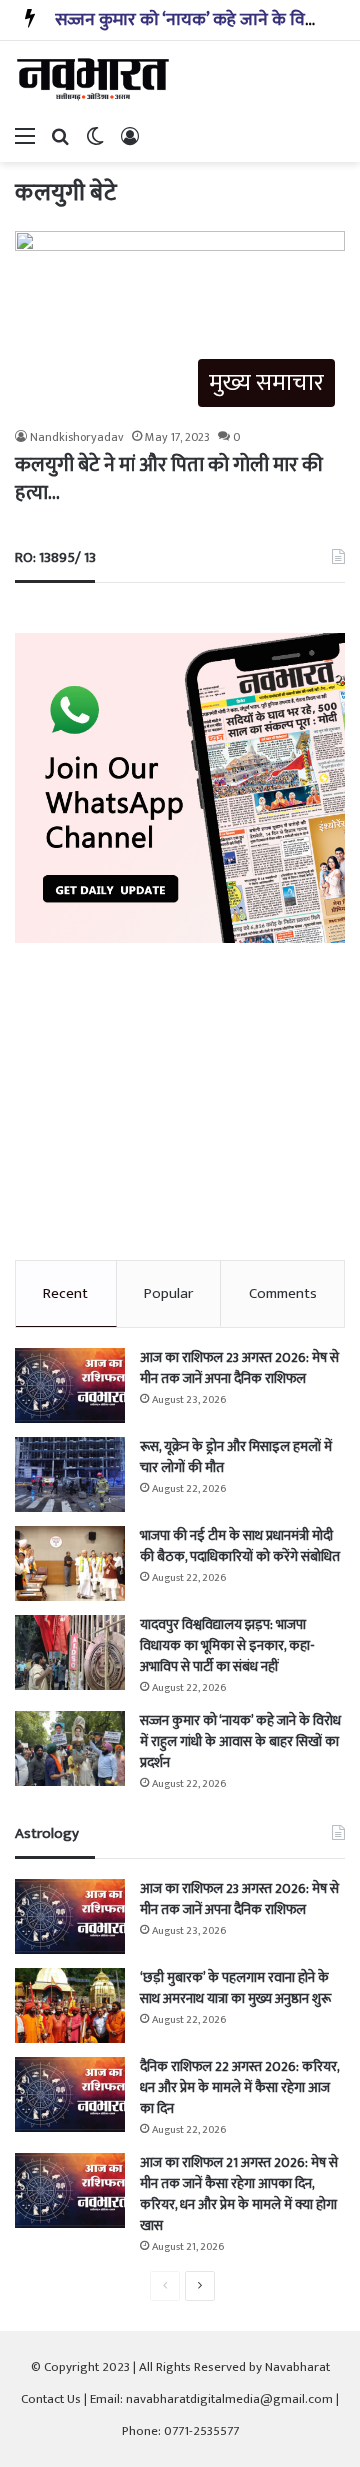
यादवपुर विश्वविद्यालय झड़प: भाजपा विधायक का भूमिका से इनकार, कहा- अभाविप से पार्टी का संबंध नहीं (227, 1645)
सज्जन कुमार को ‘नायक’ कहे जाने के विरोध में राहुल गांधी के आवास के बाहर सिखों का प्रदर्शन (240, 1741)
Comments (283, 1293)
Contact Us (51, 2399)
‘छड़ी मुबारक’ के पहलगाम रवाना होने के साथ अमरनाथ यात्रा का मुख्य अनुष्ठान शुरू (235, 1988)
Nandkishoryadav (77, 437)
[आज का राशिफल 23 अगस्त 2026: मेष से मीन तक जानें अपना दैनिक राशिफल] (70, 1385)
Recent (65, 1293)
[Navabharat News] (95, 79)
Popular (168, 1293)
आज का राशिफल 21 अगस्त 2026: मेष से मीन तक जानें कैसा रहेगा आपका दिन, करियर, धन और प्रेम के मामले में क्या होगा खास (239, 2194)
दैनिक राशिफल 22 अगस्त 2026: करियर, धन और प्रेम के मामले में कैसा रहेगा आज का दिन (239, 2087)
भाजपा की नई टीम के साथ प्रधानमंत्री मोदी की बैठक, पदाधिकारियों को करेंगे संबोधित (240, 1546)
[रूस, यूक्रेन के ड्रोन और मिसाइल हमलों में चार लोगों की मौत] (70, 1474)
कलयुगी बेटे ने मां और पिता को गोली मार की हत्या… (169, 479)
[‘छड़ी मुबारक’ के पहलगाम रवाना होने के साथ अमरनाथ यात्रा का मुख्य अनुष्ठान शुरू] (70, 2005)
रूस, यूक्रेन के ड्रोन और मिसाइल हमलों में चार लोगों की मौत (236, 1457)
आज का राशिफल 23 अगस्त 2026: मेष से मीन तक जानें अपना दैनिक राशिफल (239, 1368)
